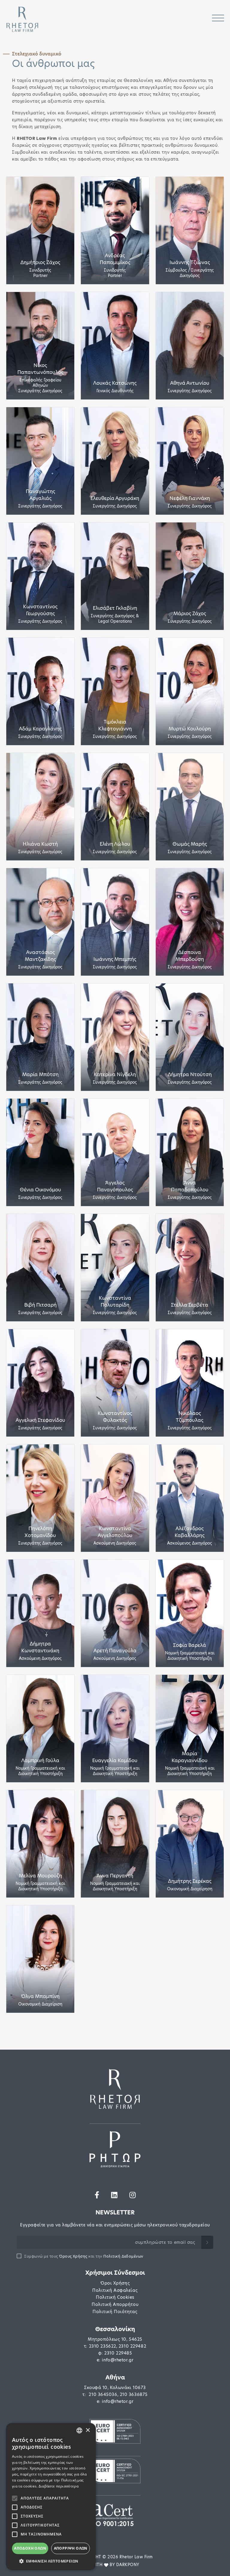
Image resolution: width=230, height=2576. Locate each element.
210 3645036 (103, 2394)
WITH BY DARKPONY (115, 2565)
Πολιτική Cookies (115, 2297)
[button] (51, 2561)
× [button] (88, 2430)
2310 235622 (103, 2346)
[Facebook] (97, 2195)
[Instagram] (133, 2195)
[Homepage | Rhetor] (22, 19)
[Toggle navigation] (218, 19)
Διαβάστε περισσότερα (59, 2486)
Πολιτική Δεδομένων (123, 2256)
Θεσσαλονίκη (115, 2329)
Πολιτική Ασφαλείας (115, 2290)
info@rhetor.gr (118, 2360)
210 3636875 (134, 2394)
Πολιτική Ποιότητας (115, 2312)
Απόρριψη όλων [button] (71, 2548)
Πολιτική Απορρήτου (115, 2304)
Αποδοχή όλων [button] (30, 2548)
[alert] (51, 2496)
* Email (25, 2241)
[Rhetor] (115, 2089)
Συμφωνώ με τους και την (84, 2256)
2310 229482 (132, 2346)
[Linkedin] (114, 2195)
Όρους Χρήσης (73, 2256)
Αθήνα (115, 2377)
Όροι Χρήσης (115, 2283)
